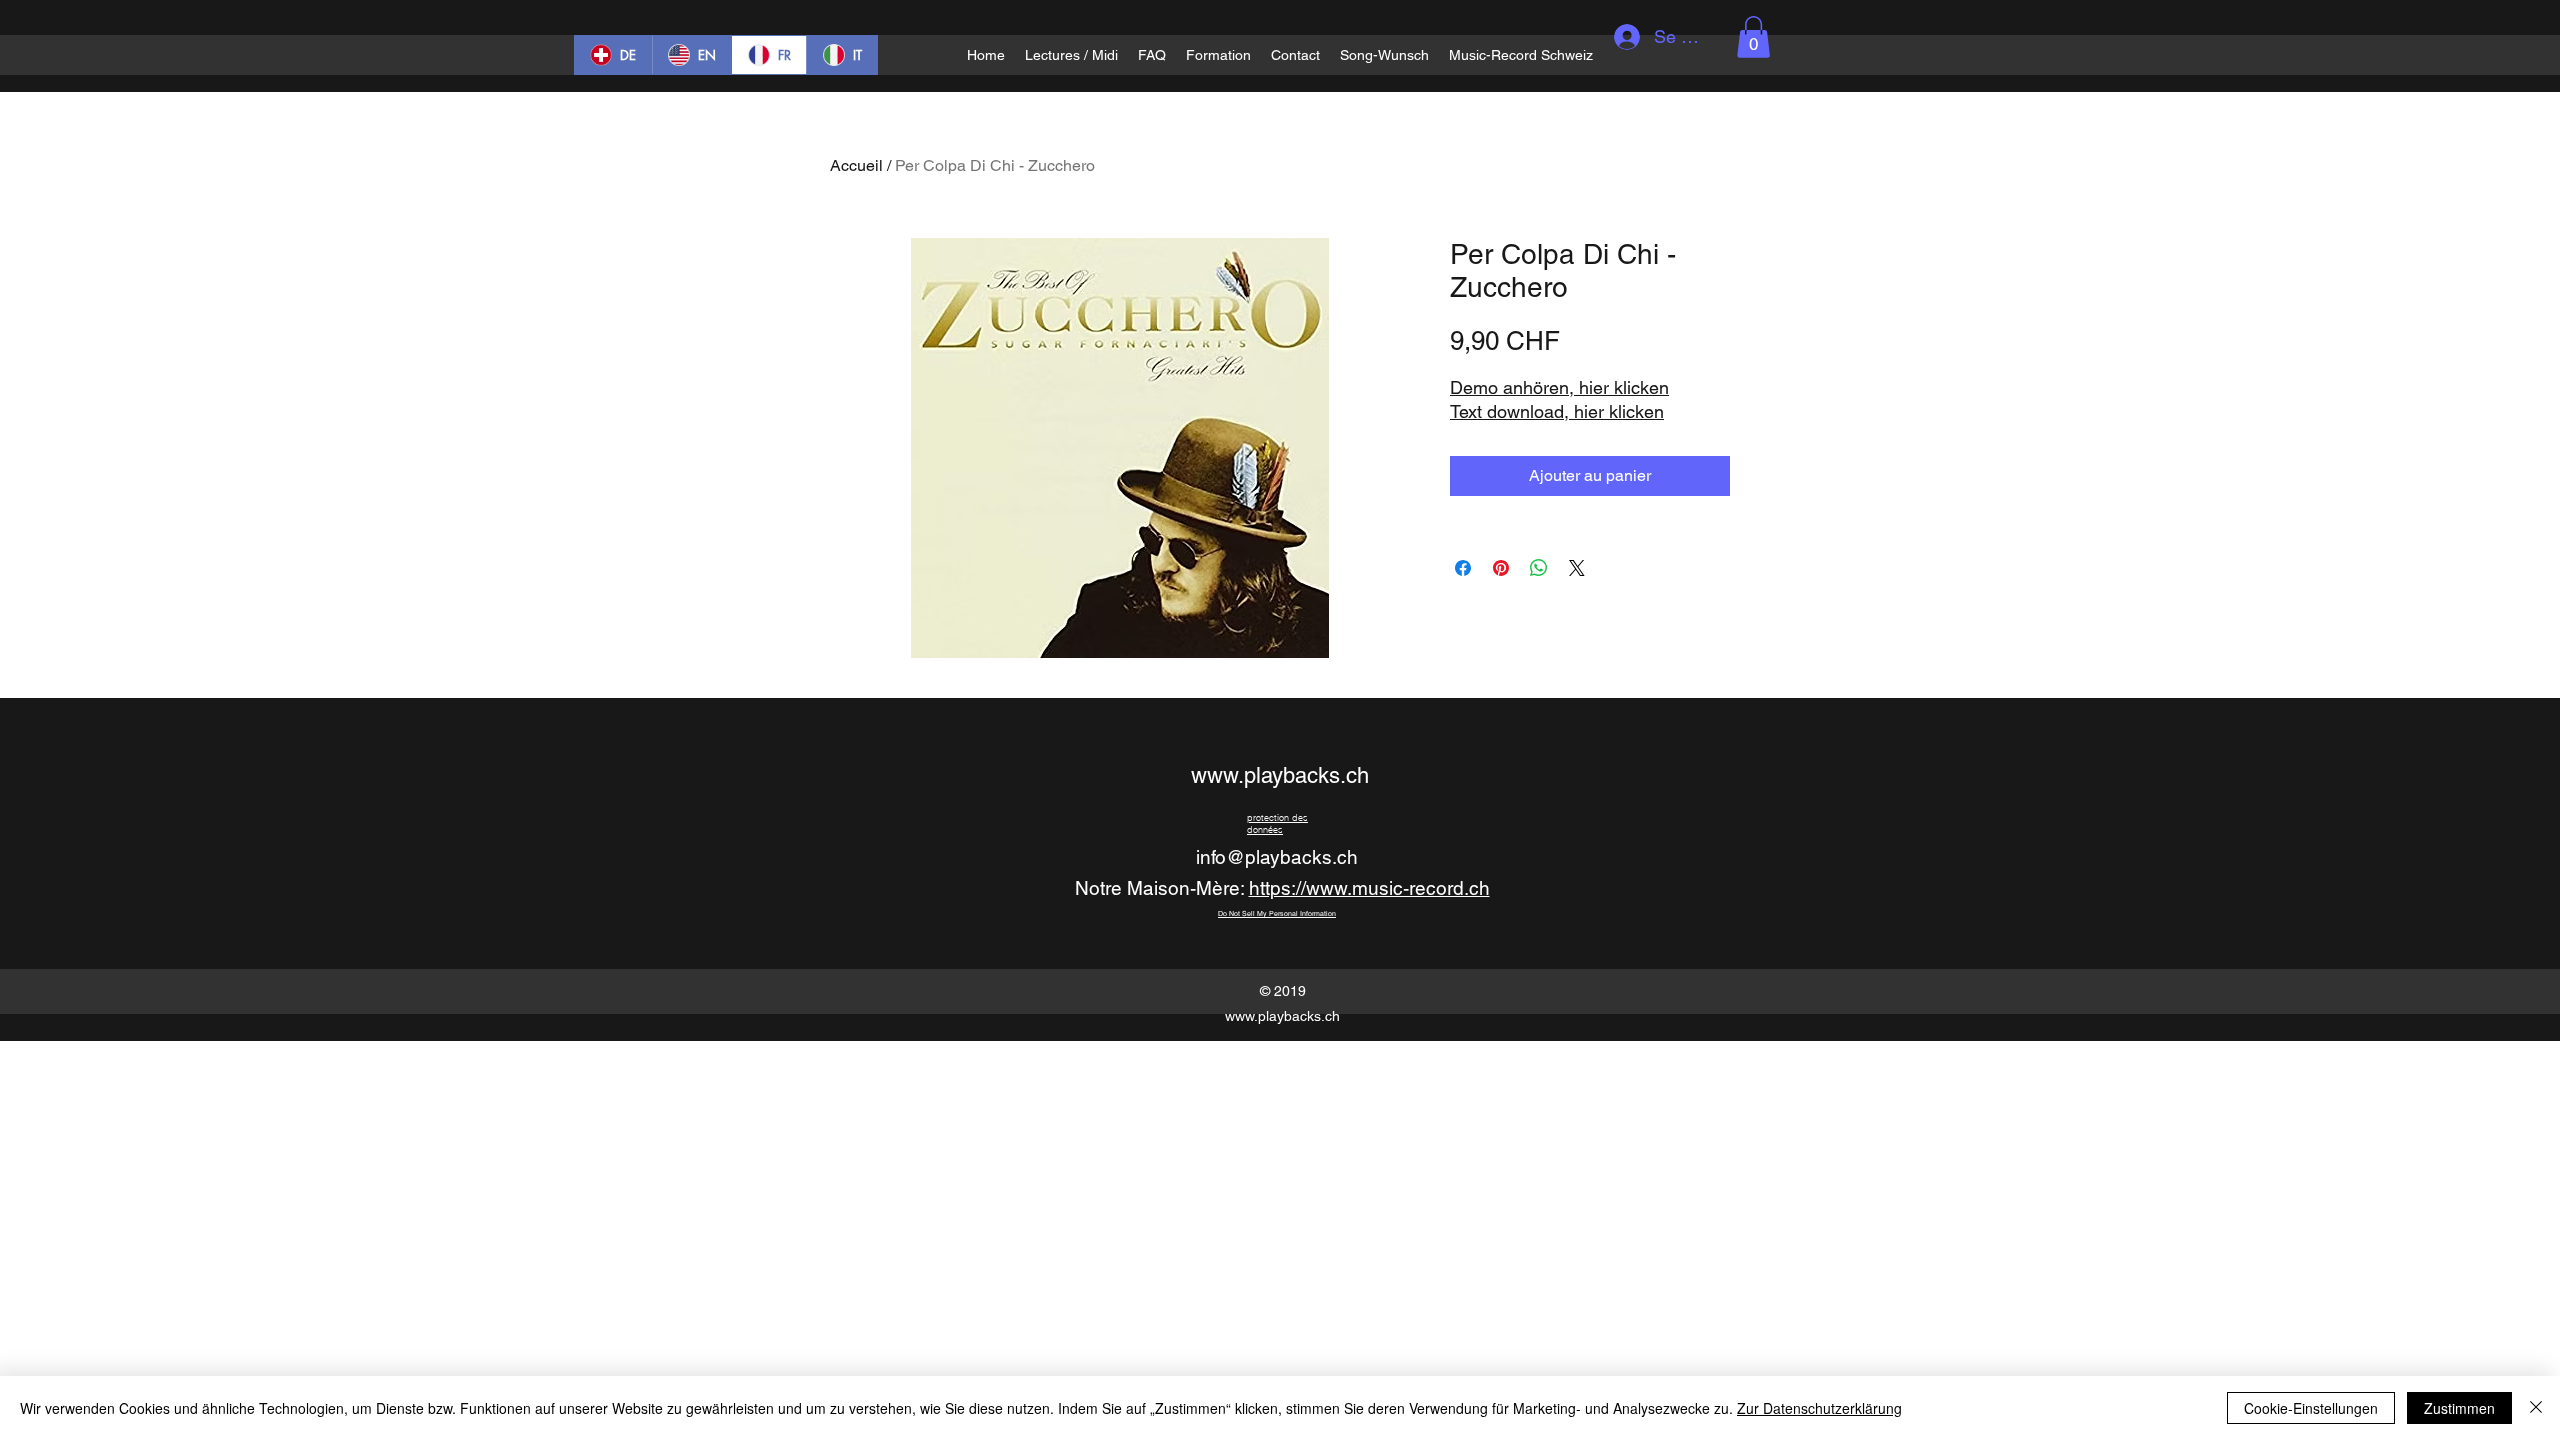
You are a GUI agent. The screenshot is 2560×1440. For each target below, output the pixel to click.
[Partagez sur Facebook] (1463, 568)
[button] (1753, 37)
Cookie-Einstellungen (2311, 1408)
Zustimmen (2459, 1408)
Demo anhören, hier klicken (1559, 387)
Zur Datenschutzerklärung (1819, 1408)
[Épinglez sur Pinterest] (1501, 568)
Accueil (856, 165)
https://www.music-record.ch (1369, 888)
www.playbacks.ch (1280, 775)
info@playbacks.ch (1277, 857)
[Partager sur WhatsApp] (1539, 568)
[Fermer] (2536, 1408)
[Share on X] (1577, 568)
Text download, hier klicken (1557, 411)
